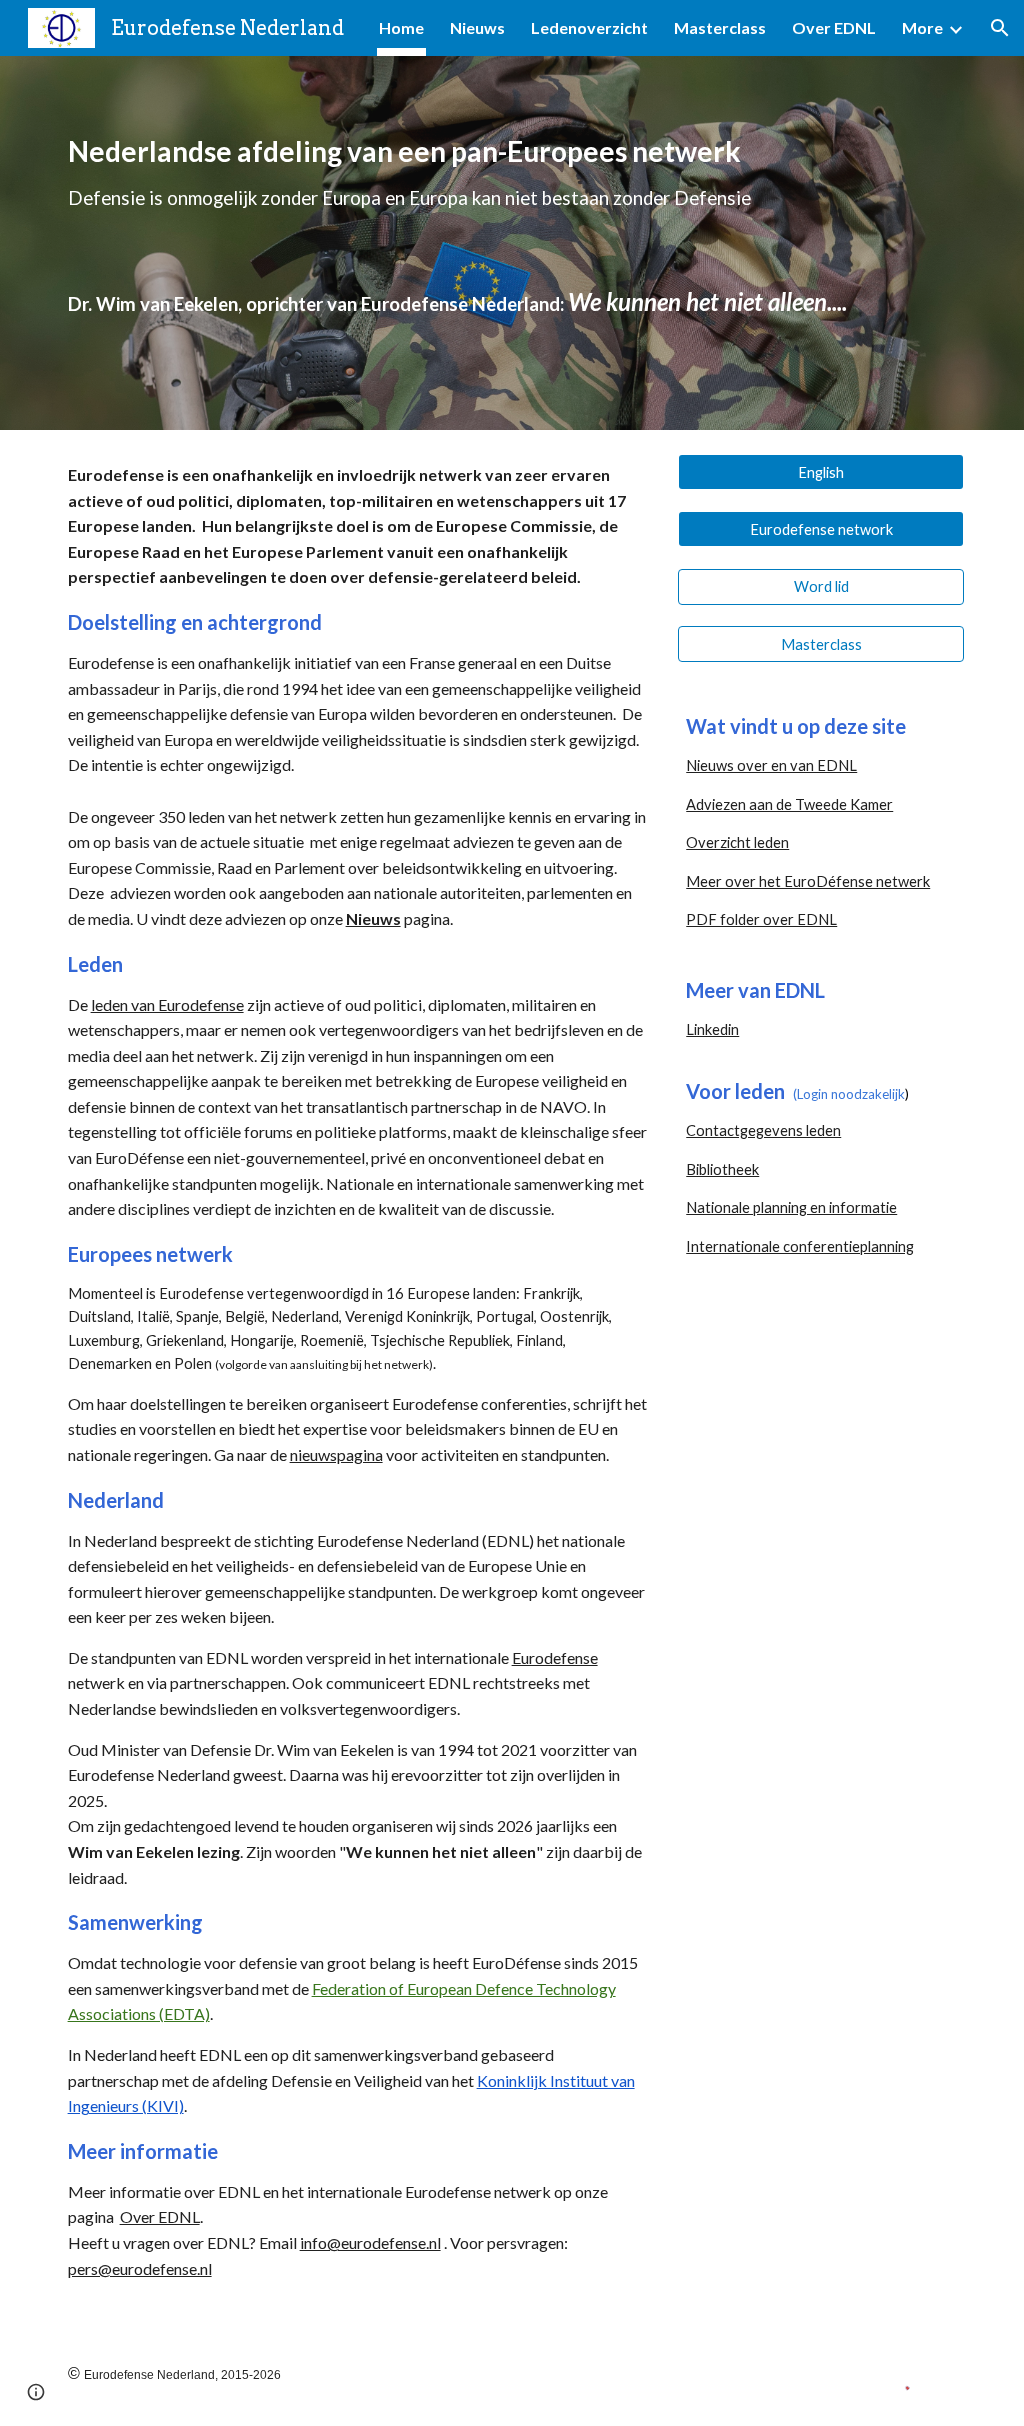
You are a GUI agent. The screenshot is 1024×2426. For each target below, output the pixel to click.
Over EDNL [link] (834, 27)
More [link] (922, 27)
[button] (1000, 28)
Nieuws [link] (477, 27)
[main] (512, 242)
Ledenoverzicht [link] (589, 27)
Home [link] (401, 27)
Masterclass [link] (720, 27)
